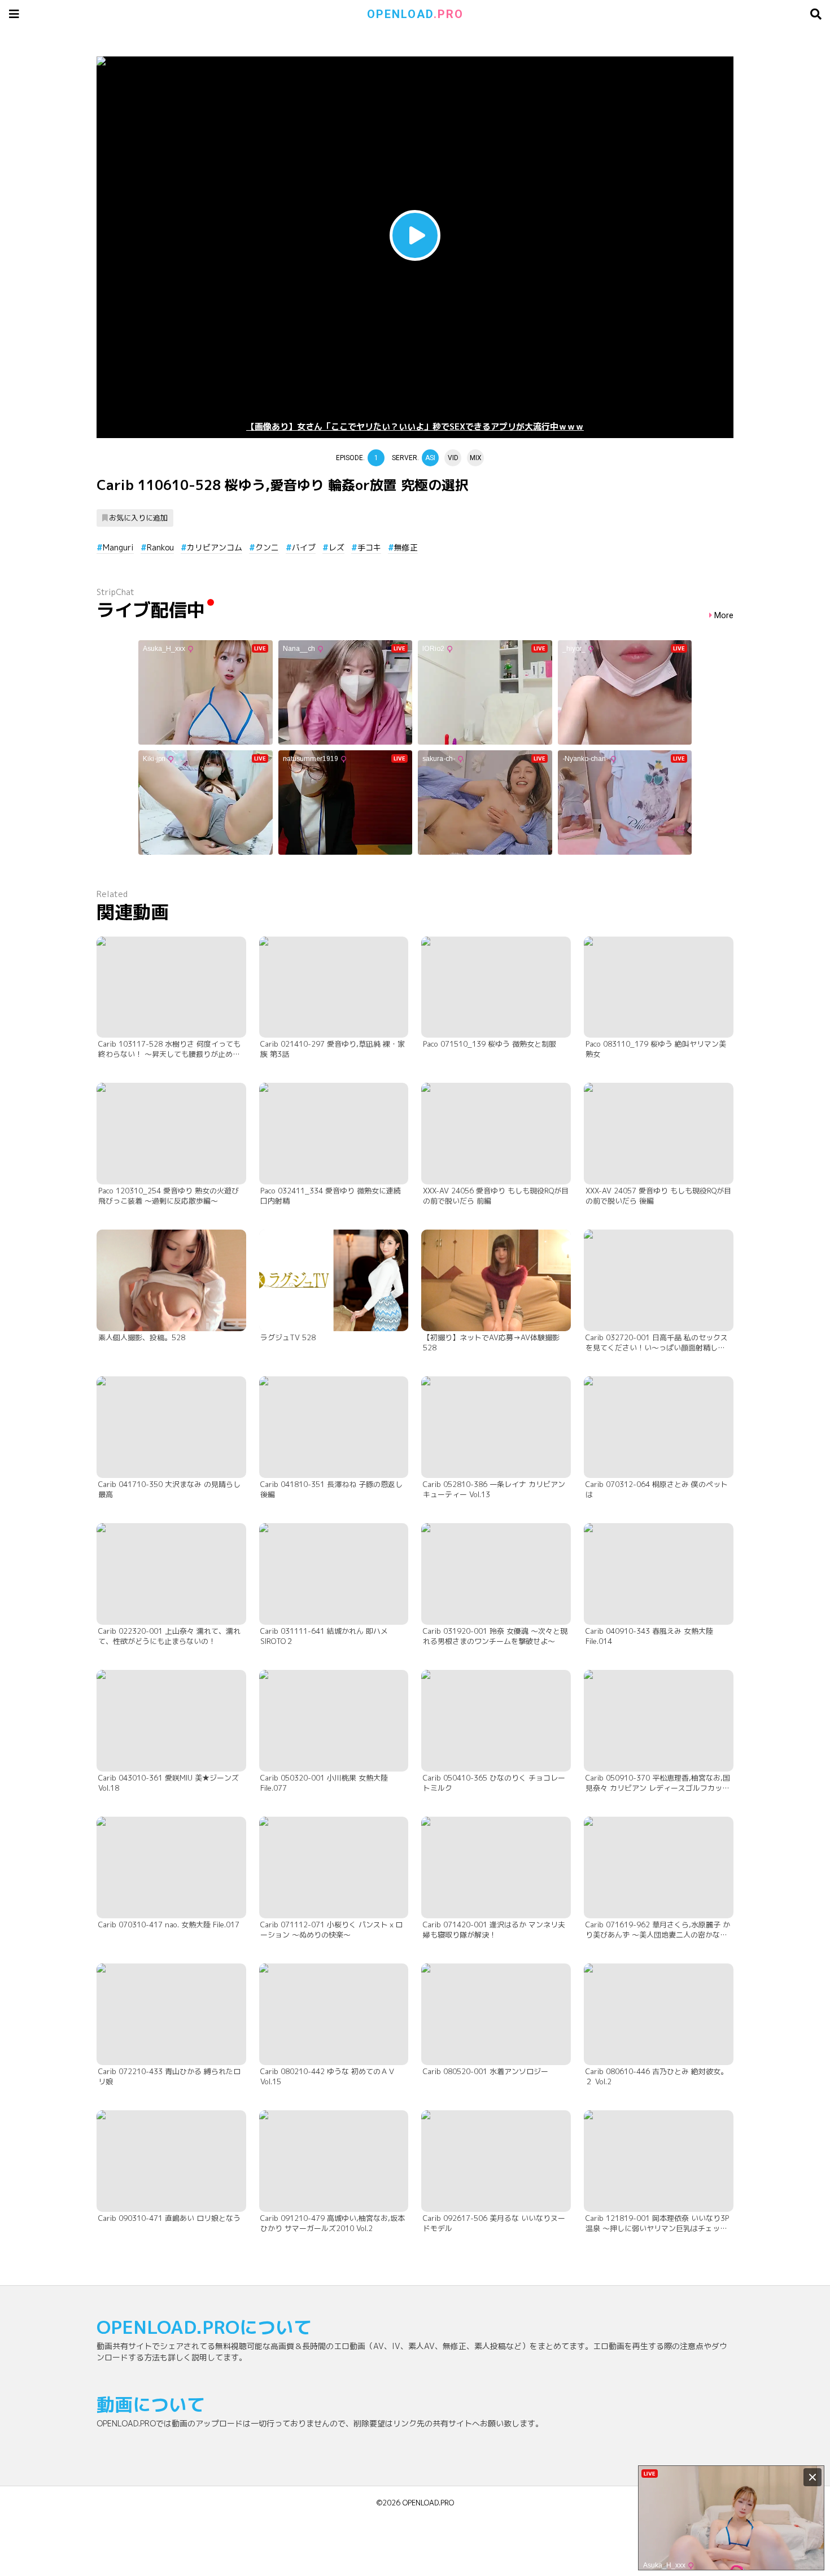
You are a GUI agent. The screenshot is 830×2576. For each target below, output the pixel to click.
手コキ (369, 547)
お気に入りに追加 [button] (138, 518)
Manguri (118, 547)
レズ (337, 547)
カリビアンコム (215, 547)
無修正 (406, 547)
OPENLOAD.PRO (428, 2503)
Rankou (160, 547)
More (724, 616)
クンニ (267, 547)
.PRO (415, 14)
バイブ (304, 547)
